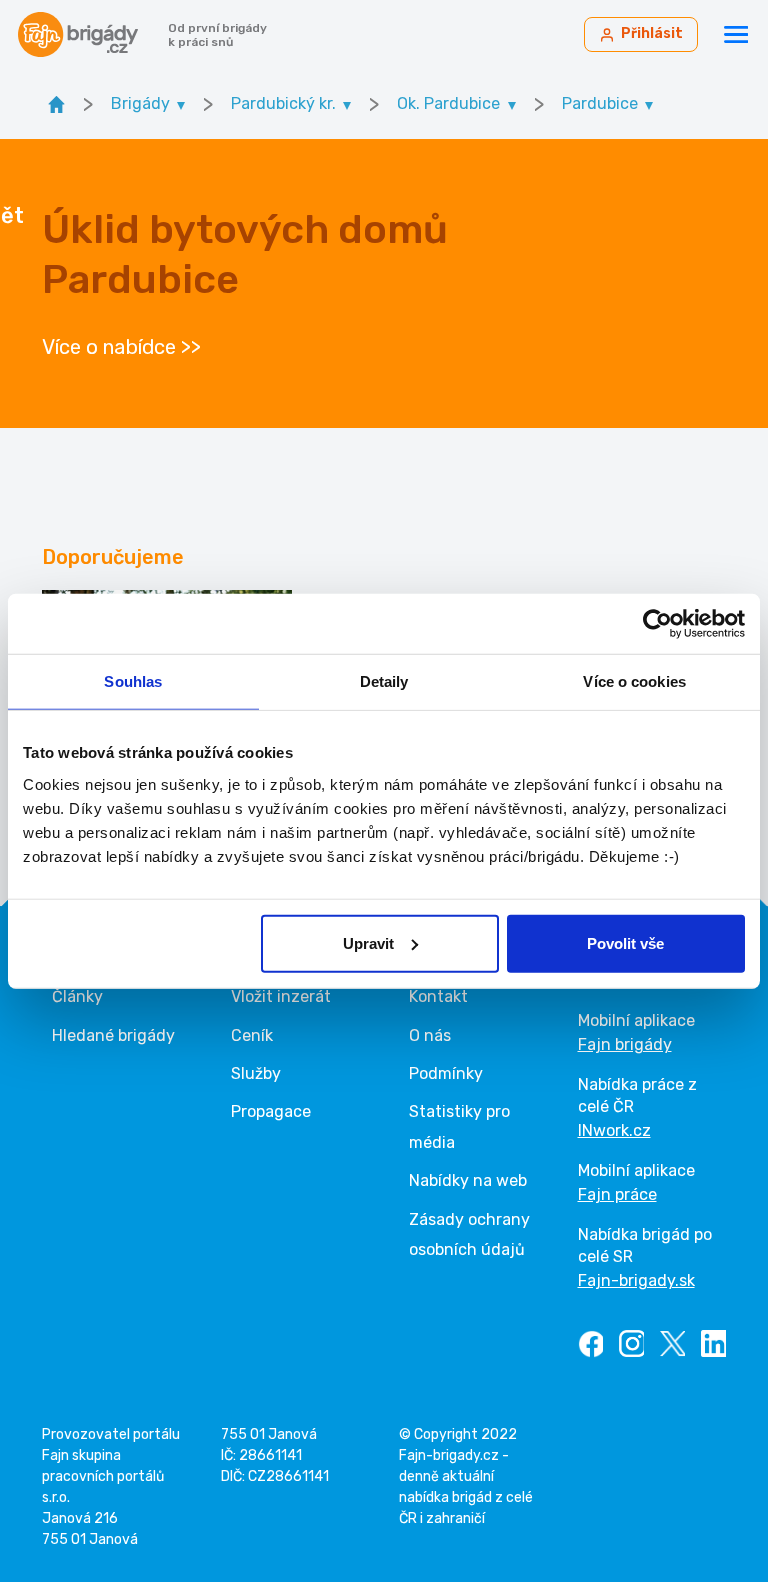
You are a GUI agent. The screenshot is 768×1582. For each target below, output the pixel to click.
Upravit (368, 942)
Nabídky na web (468, 1180)
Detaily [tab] (384, 681)
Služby (256, 1073)
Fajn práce (617, 1194)
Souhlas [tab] (133, 681)
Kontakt (438, 996)
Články (77, 996)
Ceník (252, 1035)
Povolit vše (625, 942)
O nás (430, 1035)
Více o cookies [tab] (634, 681)
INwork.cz (614, 1130)
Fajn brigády (625, 1044)
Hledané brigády (113, 1035)
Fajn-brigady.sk (636, 1280)
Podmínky (446, 1073)
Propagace (271, 1111)
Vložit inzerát (281, 996)
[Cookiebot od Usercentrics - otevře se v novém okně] (657, 624)
